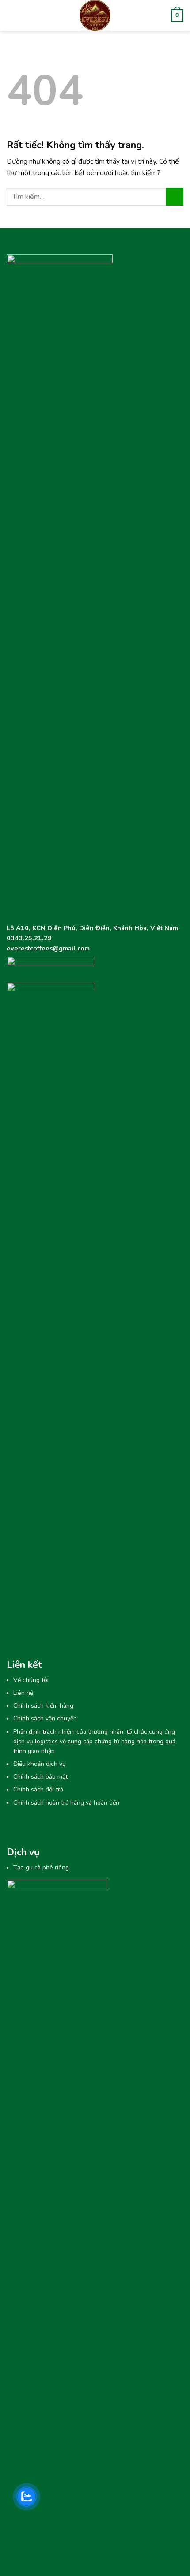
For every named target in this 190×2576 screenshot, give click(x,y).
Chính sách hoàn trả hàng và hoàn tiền (66, 1803)
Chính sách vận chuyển (45, 1718)
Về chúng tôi (31, 1680)
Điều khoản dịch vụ (40, 1764)
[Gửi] (175, 196)
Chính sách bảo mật (40, 1777)
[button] (12, 15)
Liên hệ (23, 1693)
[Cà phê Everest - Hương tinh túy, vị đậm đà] (95, 15)
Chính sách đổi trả (38, 1789)
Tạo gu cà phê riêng (41, 1868)
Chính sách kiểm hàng (43, 1706)
